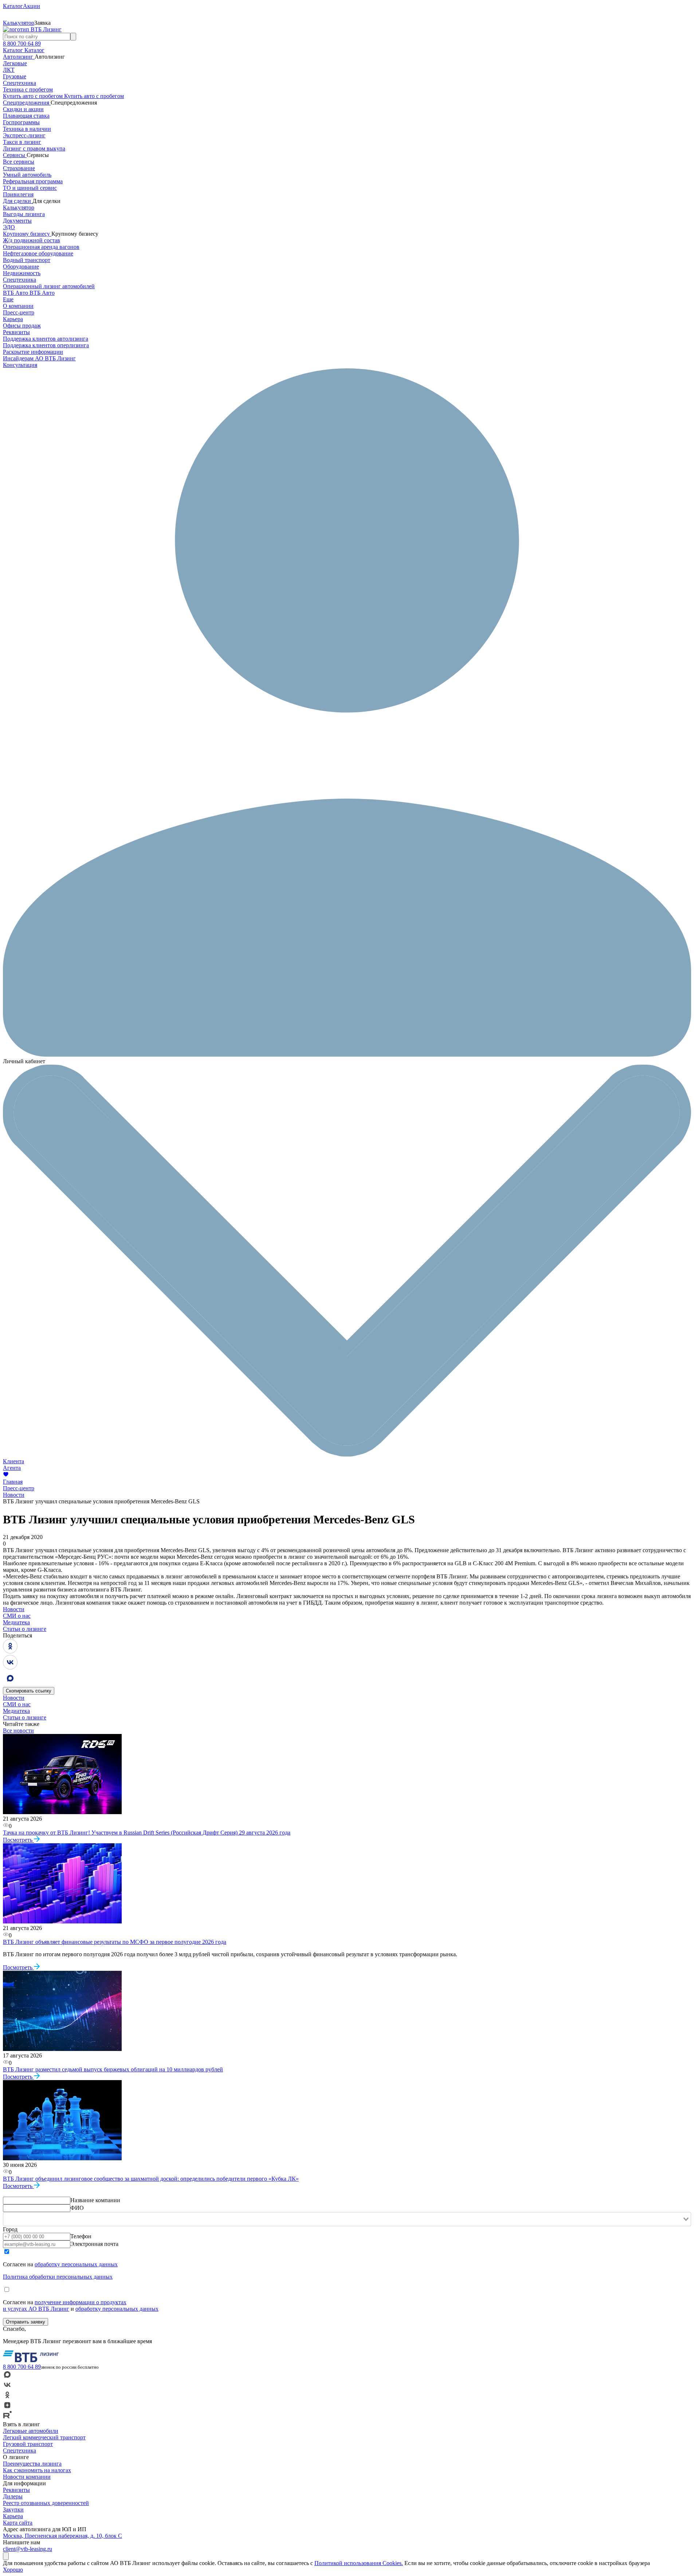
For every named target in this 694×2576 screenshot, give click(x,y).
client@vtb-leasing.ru (28, 2549)
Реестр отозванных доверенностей (46, 2503)
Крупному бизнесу (27, 234)
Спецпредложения (27, 103)
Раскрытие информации (33, 352)
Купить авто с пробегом (34, 96)
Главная (13, 1482)
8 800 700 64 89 (22, 44)
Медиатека (16, 1622)
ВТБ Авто (16, 293)
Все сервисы (19, 162)
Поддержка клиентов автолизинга (46, 339)
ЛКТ (9, 70)
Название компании (95, 2200)
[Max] (10, 1684)
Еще (8, 299)
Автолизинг (19, 57)
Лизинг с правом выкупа (34, 148)
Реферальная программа (33, 181)
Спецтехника (19, 83)
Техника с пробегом (28, 89)
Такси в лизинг (22, 142)
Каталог (14, 50)
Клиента (13, 1461)
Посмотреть (18, 1840)
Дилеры (13, 2496)
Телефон (81, 2236)
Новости (14, 1495)
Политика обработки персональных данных (58, 2277)
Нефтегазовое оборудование (38, 253)
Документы (17, 221)
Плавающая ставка (26, 116)
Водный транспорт (27, 260)
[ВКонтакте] (10, 1667)
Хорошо (13, 2570)
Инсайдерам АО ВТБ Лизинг (39, 358)
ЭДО (9, 227)
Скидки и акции (23, 109)
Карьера (13, 319)
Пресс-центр (19, 312)
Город (10, 2229)
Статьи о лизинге (25, 1629)
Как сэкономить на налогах (37, 2470)
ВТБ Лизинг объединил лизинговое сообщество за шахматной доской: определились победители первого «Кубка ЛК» (151, 2179)
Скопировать (29, 1691)
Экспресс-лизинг (24, 135)
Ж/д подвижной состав (32, 240)
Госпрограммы (21, 122)
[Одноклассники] (10, 1651)
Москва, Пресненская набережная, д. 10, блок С (62, 2536)
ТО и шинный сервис (30, 188)
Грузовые (15, 76)
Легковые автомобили (31, 2431)
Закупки (13, 2510)
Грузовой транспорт (28, 2444)
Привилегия (18, 194)
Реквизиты (16, 332)
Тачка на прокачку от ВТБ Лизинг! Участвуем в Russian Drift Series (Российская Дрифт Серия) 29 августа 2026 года (147, 1833)
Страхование (19, 168)
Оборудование (21, 267)
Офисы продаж (22, 326)
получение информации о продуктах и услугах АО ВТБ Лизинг (65, 2305)
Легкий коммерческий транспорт (44, 2437)
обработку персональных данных (76, 2264)
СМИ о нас (17, 1616)
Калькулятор (19, 208)
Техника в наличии (27, 129)
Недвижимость (22, 273)
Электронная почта (94, 2244)
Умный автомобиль (27, 175)
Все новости (18, 1731)
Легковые (15, 63)
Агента (12, 1468)
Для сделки (18, 201)
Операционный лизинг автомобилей (49, 286)
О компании (18, 306)
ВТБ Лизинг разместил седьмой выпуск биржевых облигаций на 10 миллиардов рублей (113, 2069)
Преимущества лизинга (32, 2464)
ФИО (77, 2208)
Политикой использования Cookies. (359, 2563)
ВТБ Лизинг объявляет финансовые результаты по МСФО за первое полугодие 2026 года (115, 1942)
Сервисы (15, 155)
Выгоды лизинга (24, 214)
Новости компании (27, 2477)
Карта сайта (18, 2523)
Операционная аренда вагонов (41, 247)
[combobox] (347, 2219)
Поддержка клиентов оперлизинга (46, 345)
